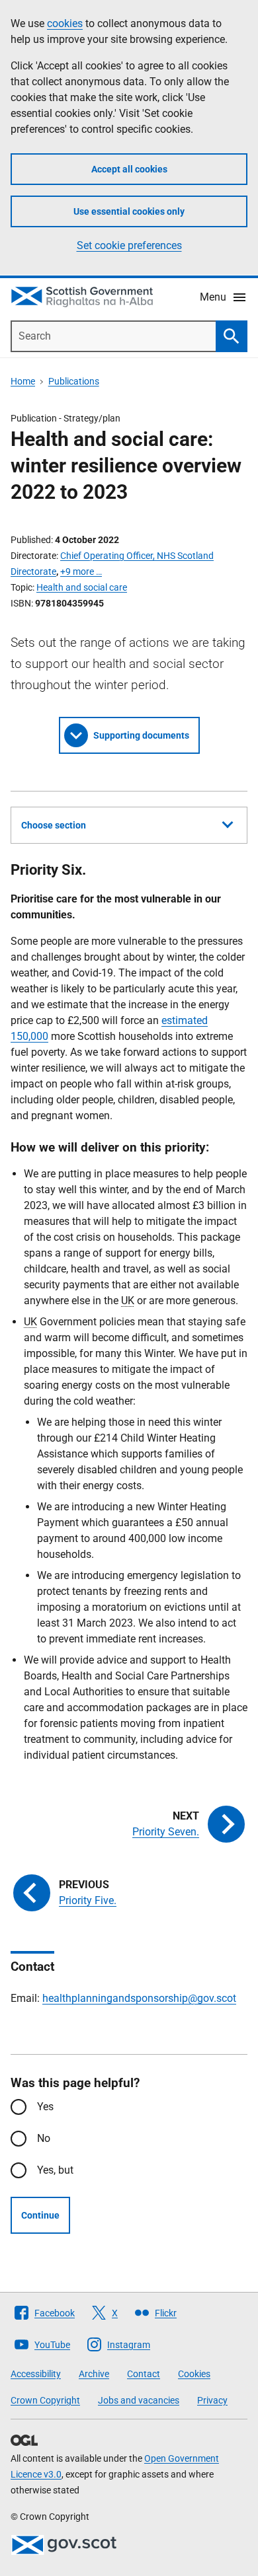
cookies (65, 23)
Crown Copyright (45, 2400)
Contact (144, 2374)
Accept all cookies (129, 169)
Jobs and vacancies (139, 2400)
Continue (40, 2215)
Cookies (194, 2374)
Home (23, 381)
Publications (74, 381)
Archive (94, 2374)
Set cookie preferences (129, 245)
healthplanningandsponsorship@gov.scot (139, 1998)
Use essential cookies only (129, 211)
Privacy (212, 2400)
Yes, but (55, 2170)
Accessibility (36, 2374)
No (44, 2138)
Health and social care (82, 587)
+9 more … (81, 571)
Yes (45, 2107)
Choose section (54, 825)
